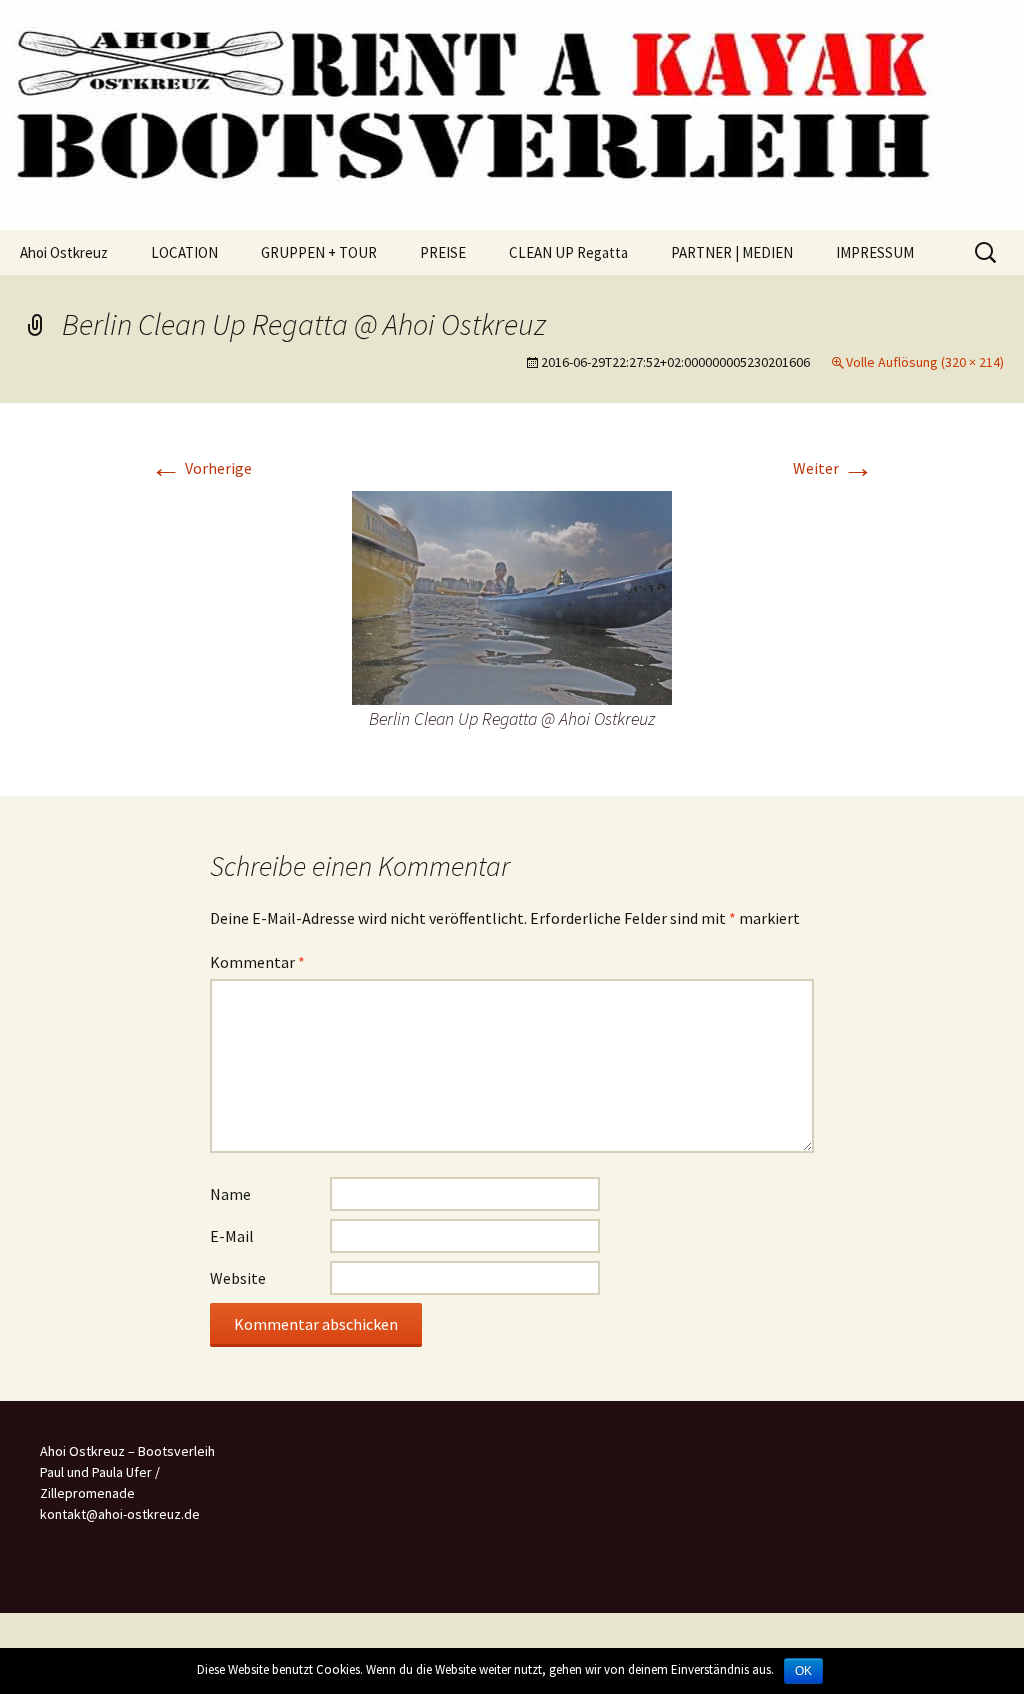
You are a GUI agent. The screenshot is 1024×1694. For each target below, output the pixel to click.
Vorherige (201, 468)
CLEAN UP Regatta (568, 252)
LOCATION (184, 252)
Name (230, 1194)
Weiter (833, 468)
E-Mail (232, 1236)
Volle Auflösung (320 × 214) (925, 362)
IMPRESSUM (875, 252)
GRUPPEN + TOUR (319, 252)
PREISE (443, 252)
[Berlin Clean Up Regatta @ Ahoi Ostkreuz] (512, 596)
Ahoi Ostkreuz (64, 252)
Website (238, 1278)
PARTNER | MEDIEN (732, 252)
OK (803, 1671)
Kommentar (257, 962)
